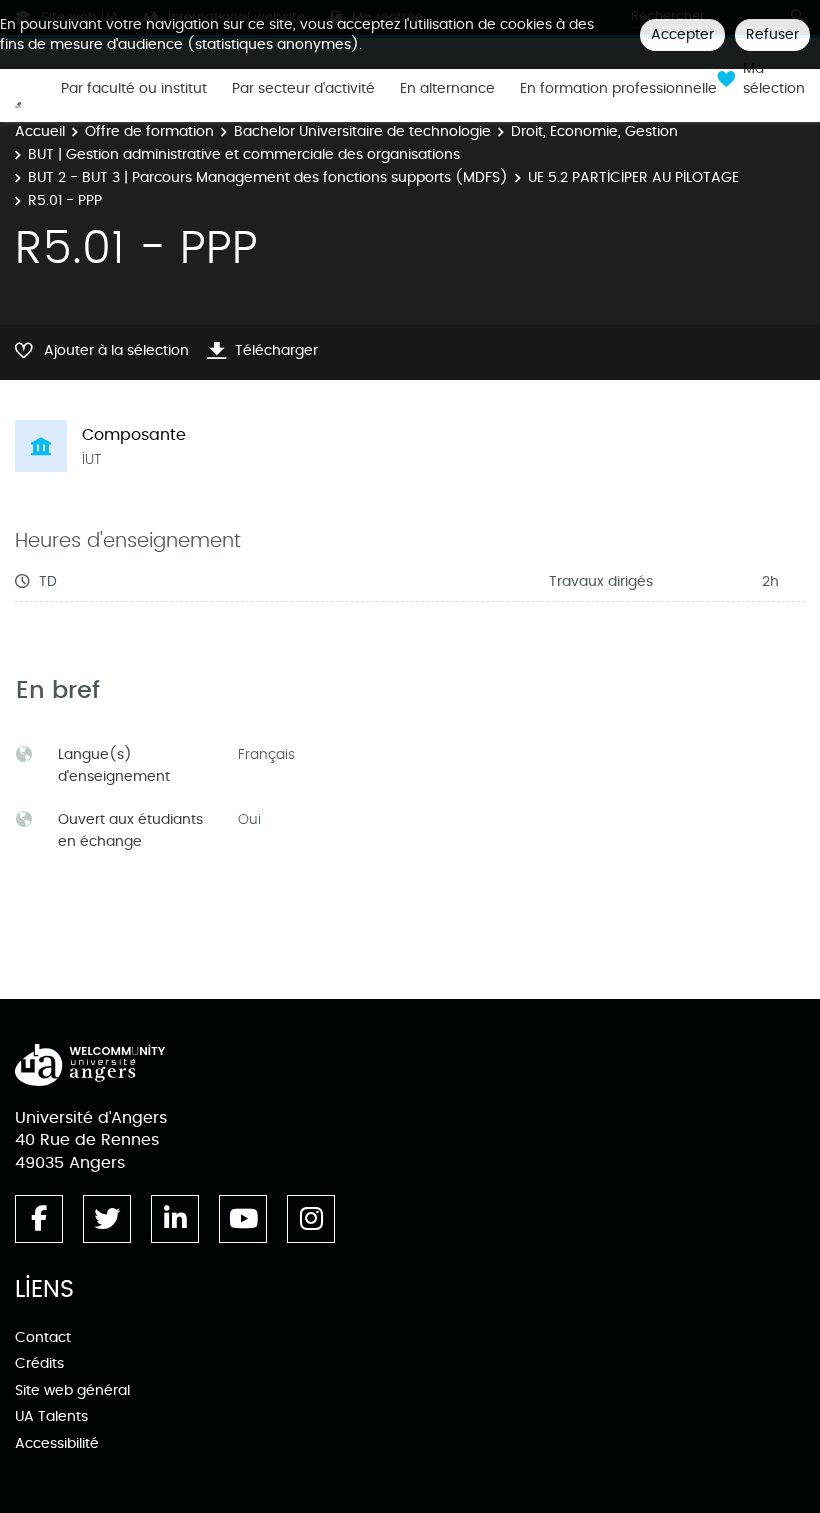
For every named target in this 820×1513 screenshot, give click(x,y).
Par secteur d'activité (303, 89)
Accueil (40, 131)
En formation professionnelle (618, 89)
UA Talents (51, 1416)
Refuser (772, 34)
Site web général (72, 1390)
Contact (43, 1337)
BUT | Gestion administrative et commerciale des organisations (244, 154)
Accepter (682, 34)
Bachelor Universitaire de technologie (362, 131)
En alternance (447, 89)
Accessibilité (57, 1443)
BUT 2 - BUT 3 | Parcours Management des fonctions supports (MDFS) (268, 177)
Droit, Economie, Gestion (594, 131)
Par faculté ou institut (134, 89)
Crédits (39, 1363)
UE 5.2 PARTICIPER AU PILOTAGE (633, 177)
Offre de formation (149, 131)
